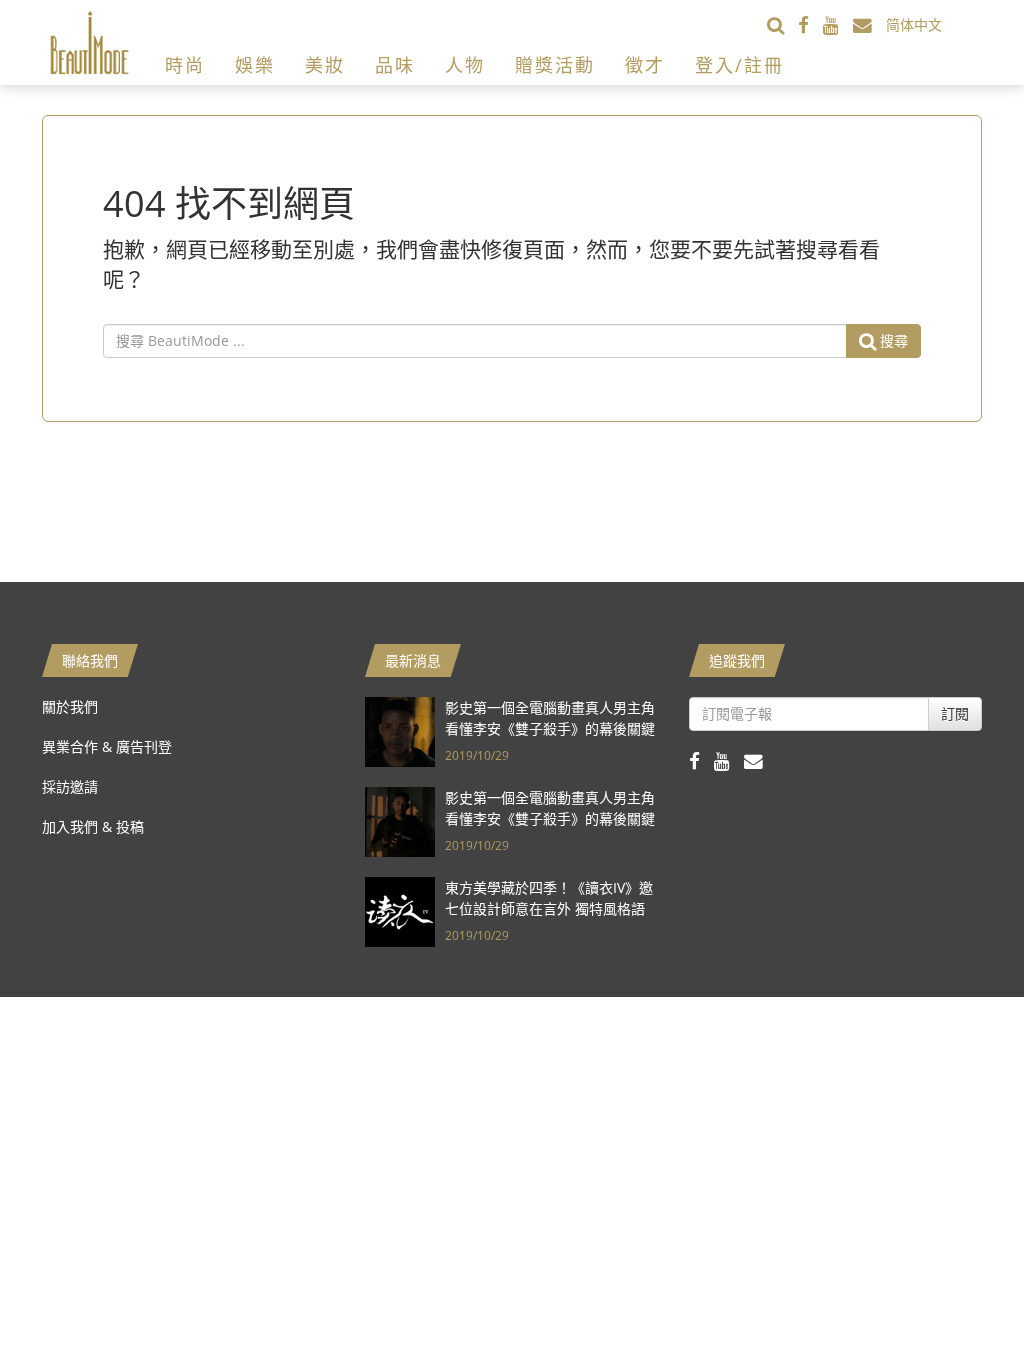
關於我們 (70, 706)
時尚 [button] (185, 65)
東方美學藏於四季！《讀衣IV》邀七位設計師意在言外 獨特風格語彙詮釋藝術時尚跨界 (549, 908)
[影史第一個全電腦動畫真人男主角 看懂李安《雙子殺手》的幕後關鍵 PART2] (400, 729)
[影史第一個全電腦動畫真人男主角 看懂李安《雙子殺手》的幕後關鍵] (400, 819)
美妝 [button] (325, 65)
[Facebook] (810, 24)
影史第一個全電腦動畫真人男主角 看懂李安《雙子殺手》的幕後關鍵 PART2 (550, 728)
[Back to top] (959, 1301)
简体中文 (914, 24)
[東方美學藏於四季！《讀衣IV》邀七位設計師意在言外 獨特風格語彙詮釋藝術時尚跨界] (400, 909)
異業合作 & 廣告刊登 (107, 746)
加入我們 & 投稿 (93, 826)
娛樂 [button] (255, 65)
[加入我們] (869, 24)
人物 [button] (465, 65)
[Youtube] (838, 24)
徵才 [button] (645, 65)
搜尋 (892, 340)
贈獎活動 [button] (555, 65)
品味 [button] (395, 65)
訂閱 (955, 713)
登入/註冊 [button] (739, 65)
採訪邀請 (70, 786)
